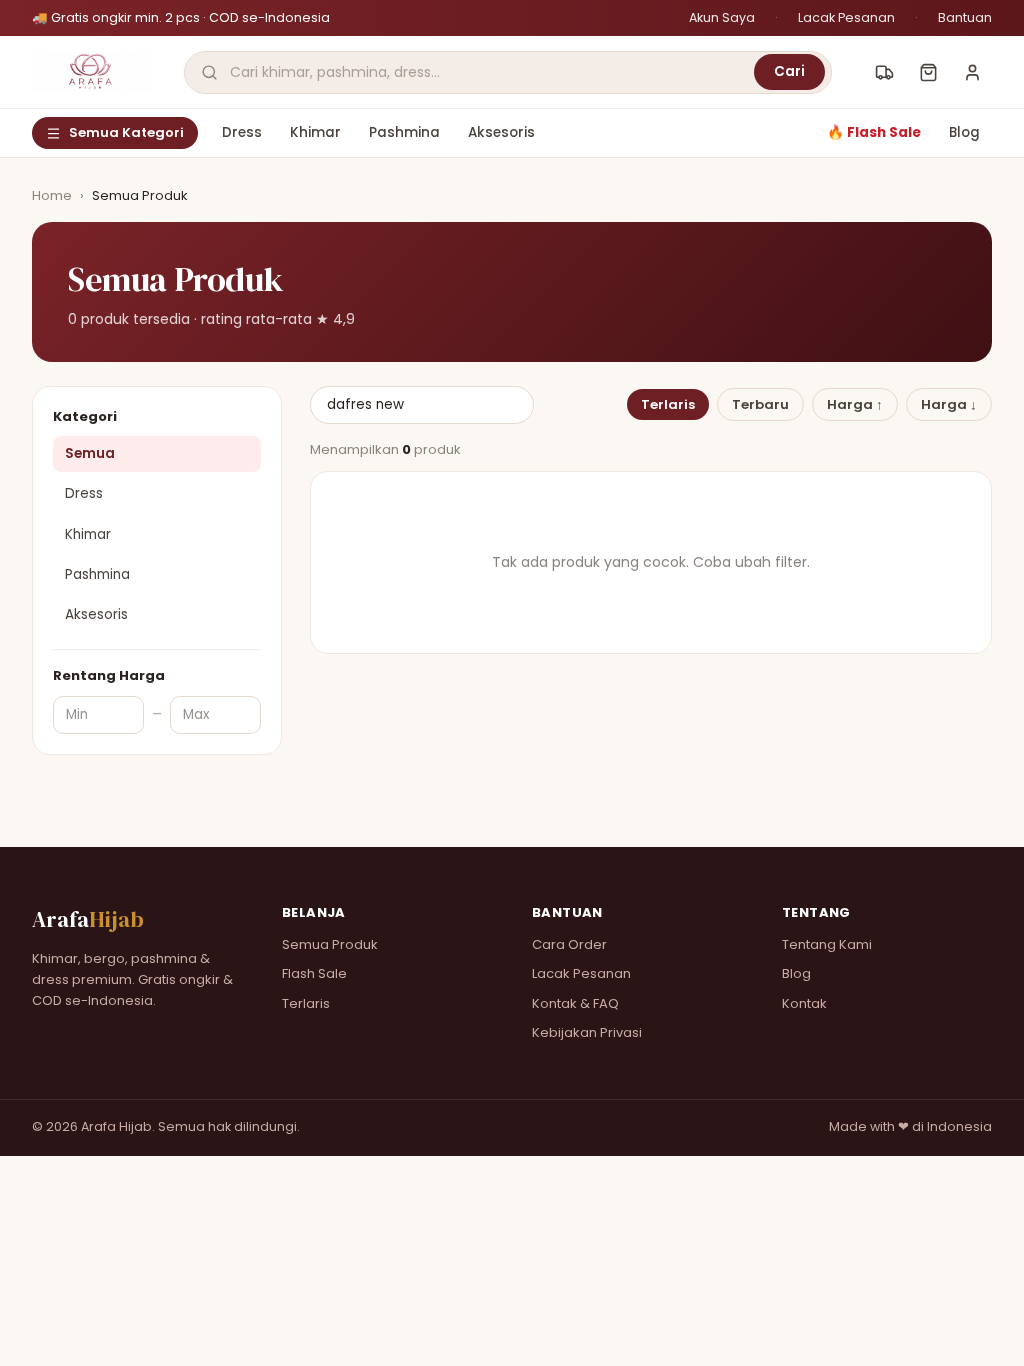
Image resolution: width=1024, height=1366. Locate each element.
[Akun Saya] (972, 72)
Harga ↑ (855, 404)
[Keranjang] (928, 72)
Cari (789, 71)
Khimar (315, 132)
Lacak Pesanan (846, 17)
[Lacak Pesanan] (884, 72)
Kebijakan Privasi (587, 1032)
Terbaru (760, 404)
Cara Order (569, 944)
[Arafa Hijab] (92, 72)
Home (52, 195)
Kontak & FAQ (575, 1003)
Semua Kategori (126, 132)
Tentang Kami (827, 944)
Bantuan (965, 17)
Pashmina (404, 132)
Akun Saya (722, 17)
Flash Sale (314, 973)
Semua (90, 453)
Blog (964, 132)
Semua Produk (330, 944)
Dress (242, 132)
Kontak (804, 1003)
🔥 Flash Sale (874, 132)
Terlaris (668, 404)
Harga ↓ (949, 404)
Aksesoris (501, 132)
